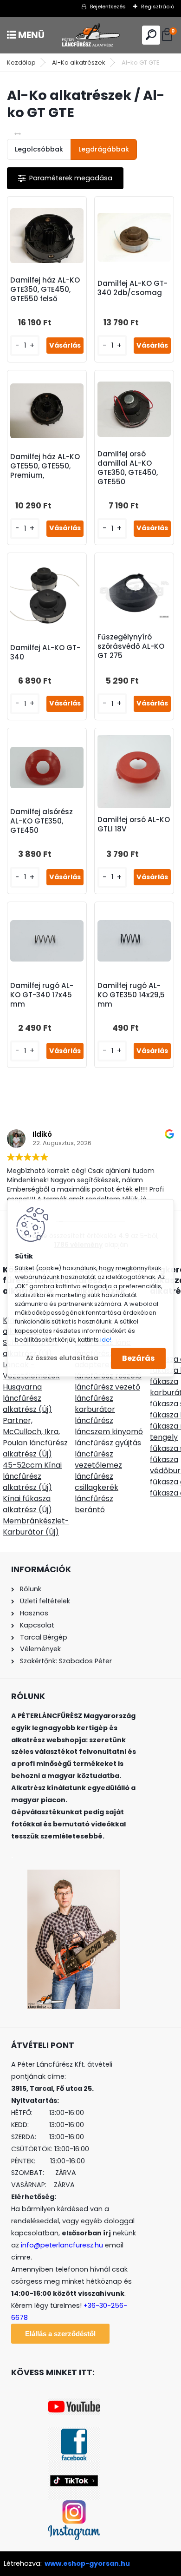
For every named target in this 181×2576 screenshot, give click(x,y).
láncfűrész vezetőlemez (98, 1459)
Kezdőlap (21, 63)
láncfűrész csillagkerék (97, 1482)
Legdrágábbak (104, 149)
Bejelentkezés (108, 7)
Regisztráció (158, 7)
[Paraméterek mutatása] (65, 178)
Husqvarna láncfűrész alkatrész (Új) (27, 1398)
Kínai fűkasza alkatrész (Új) (27, 1504)
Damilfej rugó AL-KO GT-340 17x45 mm (42, 995)
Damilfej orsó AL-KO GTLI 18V (134, 824)
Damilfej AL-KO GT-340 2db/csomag (133, 288)
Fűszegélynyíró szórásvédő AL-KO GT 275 (131, 646)
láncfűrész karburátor (95, 1404)
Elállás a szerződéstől (60, 2334)
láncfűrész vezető (107, 1387)
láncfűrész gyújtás (108, 1443)
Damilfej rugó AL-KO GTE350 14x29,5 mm (131, 995)
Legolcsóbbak (39, 149)
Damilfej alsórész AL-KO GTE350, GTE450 (42, 821)
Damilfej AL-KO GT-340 (45, 652)
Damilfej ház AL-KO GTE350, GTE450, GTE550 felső (45, 290)
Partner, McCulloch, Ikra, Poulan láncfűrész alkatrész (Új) (35, 1437)
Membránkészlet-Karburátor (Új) (36, 1526)
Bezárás (138, 1358)
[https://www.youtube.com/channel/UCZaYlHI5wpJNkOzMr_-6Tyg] (74, 2404)
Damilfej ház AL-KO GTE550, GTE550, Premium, (45, 466)
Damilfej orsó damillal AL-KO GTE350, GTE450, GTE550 (128, 468)
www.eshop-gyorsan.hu (87, 2563)
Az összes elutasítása (62, 1358)
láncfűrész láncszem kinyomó (109, 1426)
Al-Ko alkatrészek (79, 63)
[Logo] (90, 35)
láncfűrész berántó (94, 1504)
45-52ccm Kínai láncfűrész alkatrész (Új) (32, 1476)
